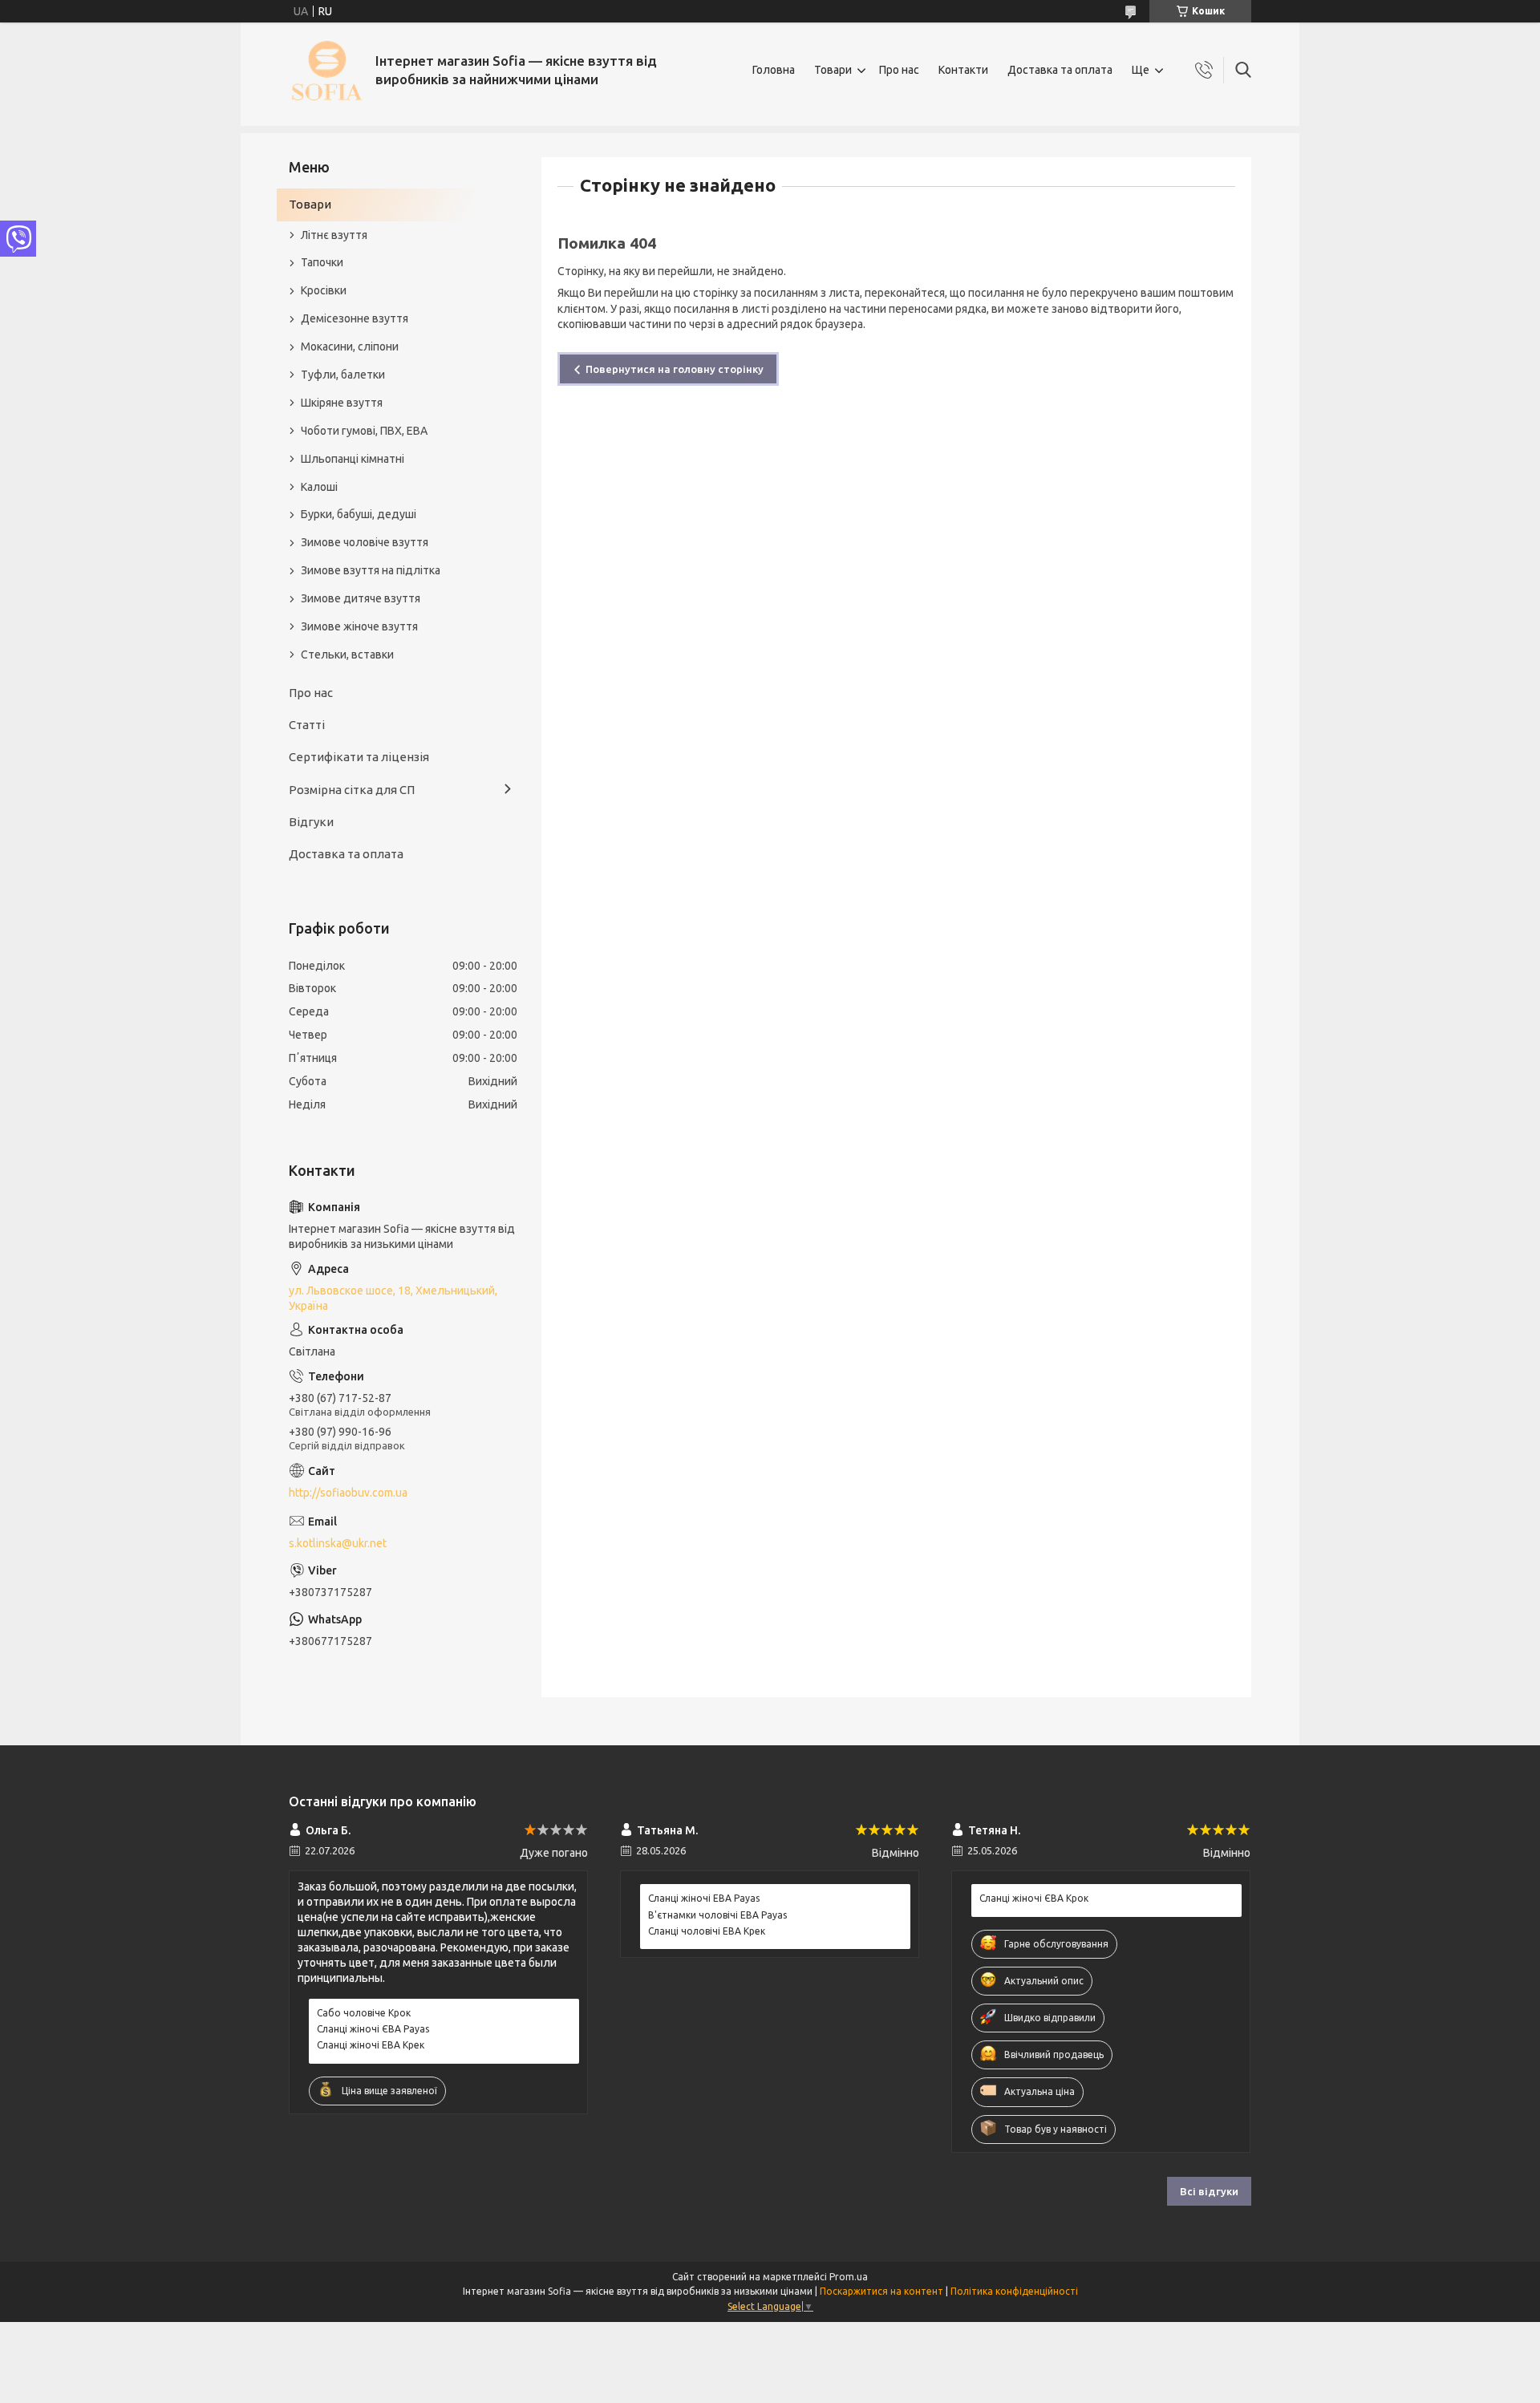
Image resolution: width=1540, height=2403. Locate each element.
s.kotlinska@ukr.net (338, 1543)
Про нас (899, 70)
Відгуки (311, 822)
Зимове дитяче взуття (361, 598)
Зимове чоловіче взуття (365, 542)
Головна (774, 70)
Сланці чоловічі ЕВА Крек (707, 1931)
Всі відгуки (1209, 2191)
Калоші (319, 487)
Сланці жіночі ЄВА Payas (373, 2029)
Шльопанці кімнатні (353, 459)
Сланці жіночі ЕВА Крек (371, 2045)
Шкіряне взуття (342, 403)
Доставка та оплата (1060, 70)
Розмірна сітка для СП (352, 790)
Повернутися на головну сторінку (675, 369)
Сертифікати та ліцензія (359, 757)
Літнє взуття (334, 235)
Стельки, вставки (347, 654)
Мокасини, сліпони (350, 346)
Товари (833, 70)
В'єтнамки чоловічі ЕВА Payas (717, 1915)
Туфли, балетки (343, 375)
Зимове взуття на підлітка (371, 570)
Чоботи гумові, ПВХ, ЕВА (364, 431)
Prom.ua (849, 2277)
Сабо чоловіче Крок (364, 2013)
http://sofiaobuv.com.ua (348, 1493)
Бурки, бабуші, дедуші (359, 514)
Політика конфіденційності (1014, 2291)
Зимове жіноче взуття (359, 626)
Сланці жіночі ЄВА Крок (1034, 1898)
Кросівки (324, 290)
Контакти (963, 70)
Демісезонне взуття (355, 318)
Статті (307, 725)
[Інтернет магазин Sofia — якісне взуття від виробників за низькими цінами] (326, 70)
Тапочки (322, 262)
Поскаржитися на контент (881, 2291)
